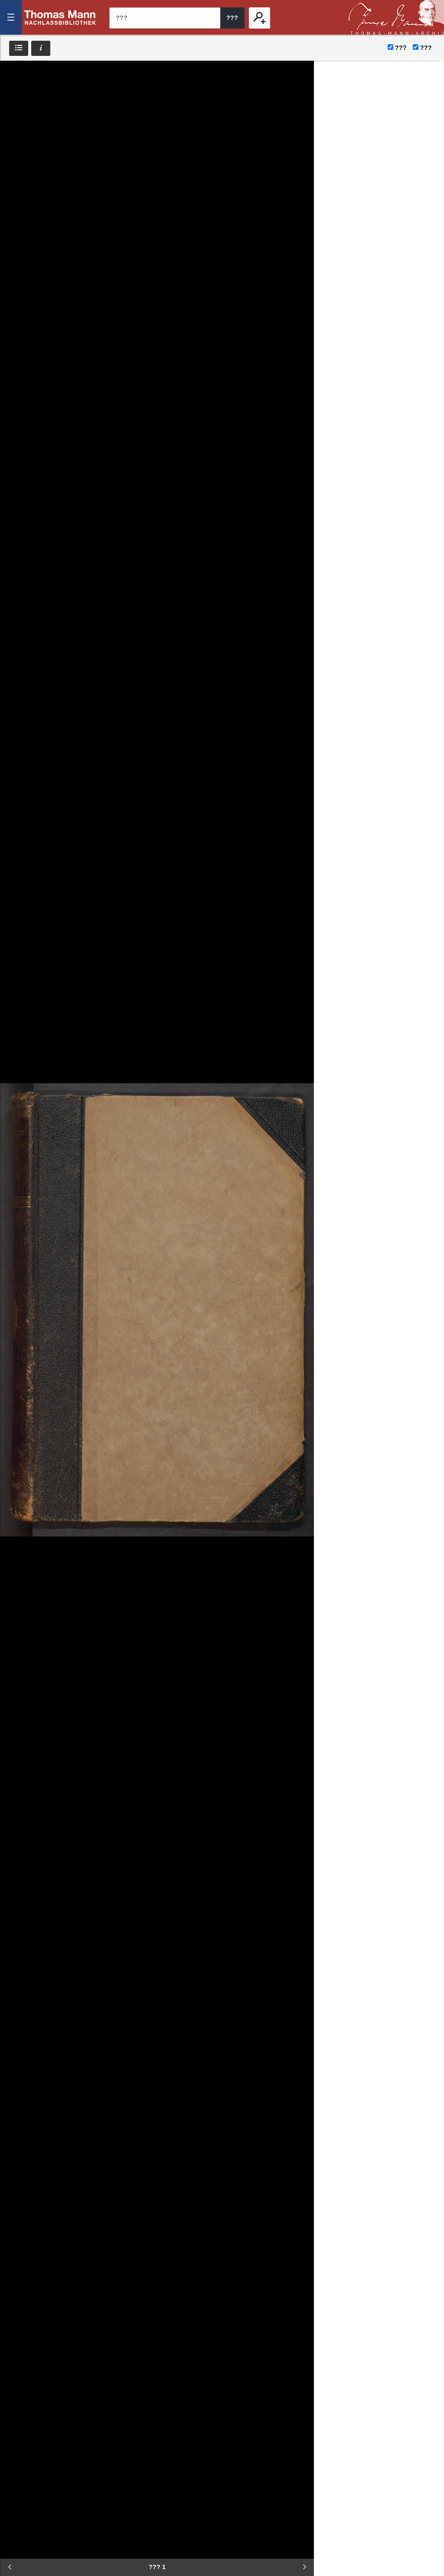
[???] (260, 18)
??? (60, 17)
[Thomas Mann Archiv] (396, 17)
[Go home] (13, 100)
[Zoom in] (13, 126)
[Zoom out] (13, 74)
